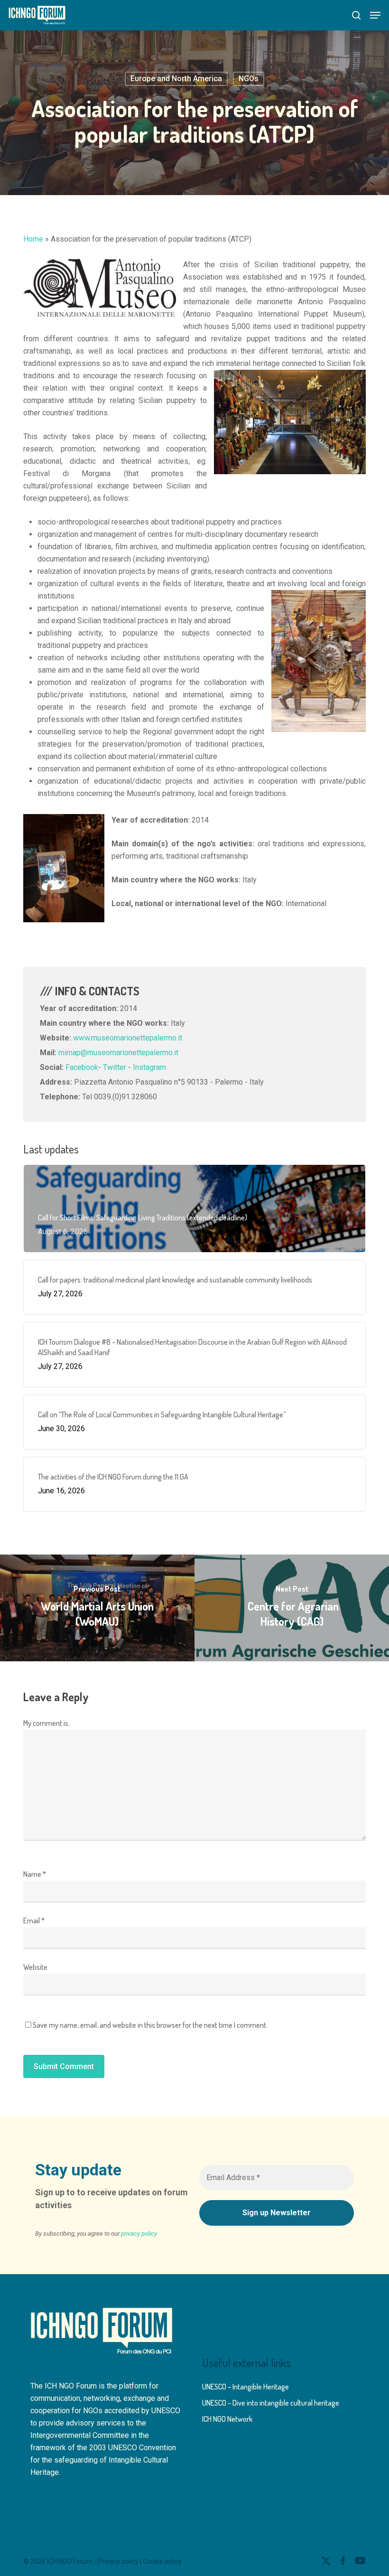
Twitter (115, 1067)
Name (35, 1874)
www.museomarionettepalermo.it (128, 1038)
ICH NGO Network (227, 2419)
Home (33, 239)
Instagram (149, 1067)
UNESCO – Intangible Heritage (245, 2387)
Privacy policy (118, 2561)
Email (34, 1920)
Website (35, 1967)
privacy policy (139, 2234)
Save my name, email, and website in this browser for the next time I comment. (150, 2025)
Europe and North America (176, 79)
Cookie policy (162, 2561)
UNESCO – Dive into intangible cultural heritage (271, 2403)
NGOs (249, 79)
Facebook (82, 1067)
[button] (375, 15)
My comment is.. (47, 1723)
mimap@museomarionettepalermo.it (118, 1053)
